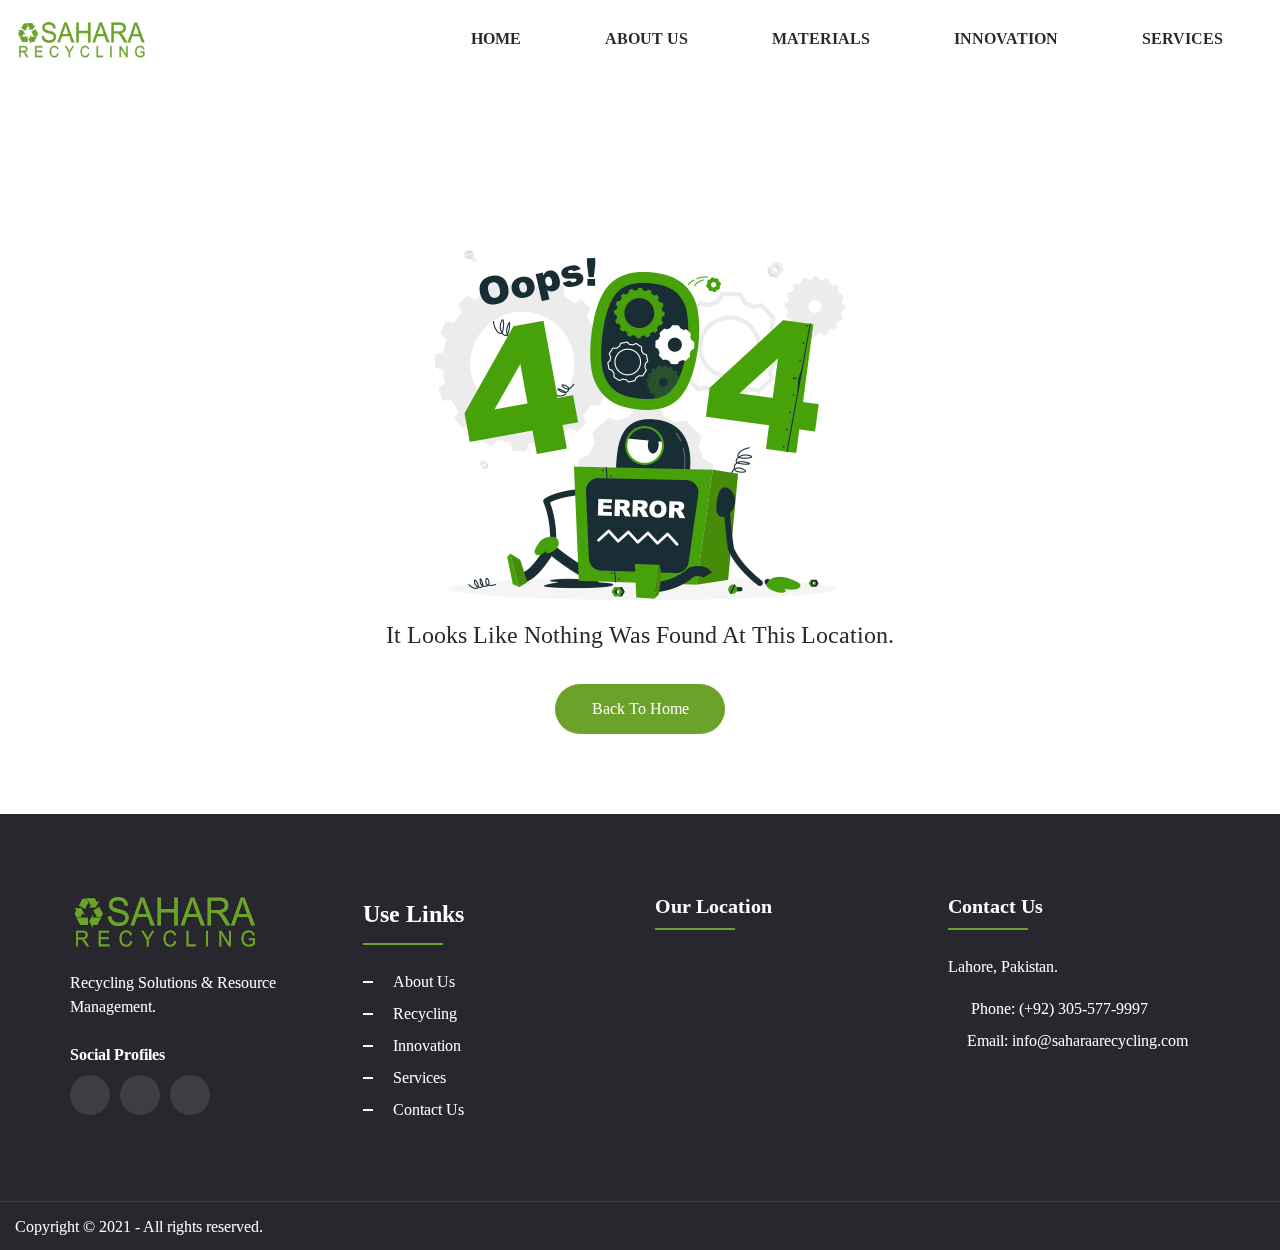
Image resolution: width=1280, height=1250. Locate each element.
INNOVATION (1006, 38)
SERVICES (1182, 38)
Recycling (425, 1013)
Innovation (427, 1045)
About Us (424, 981)
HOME (496, 38)
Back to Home (640, 708)
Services (419, 1077)
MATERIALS (821, 38)
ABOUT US (646, 38)
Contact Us (428, 1109)
